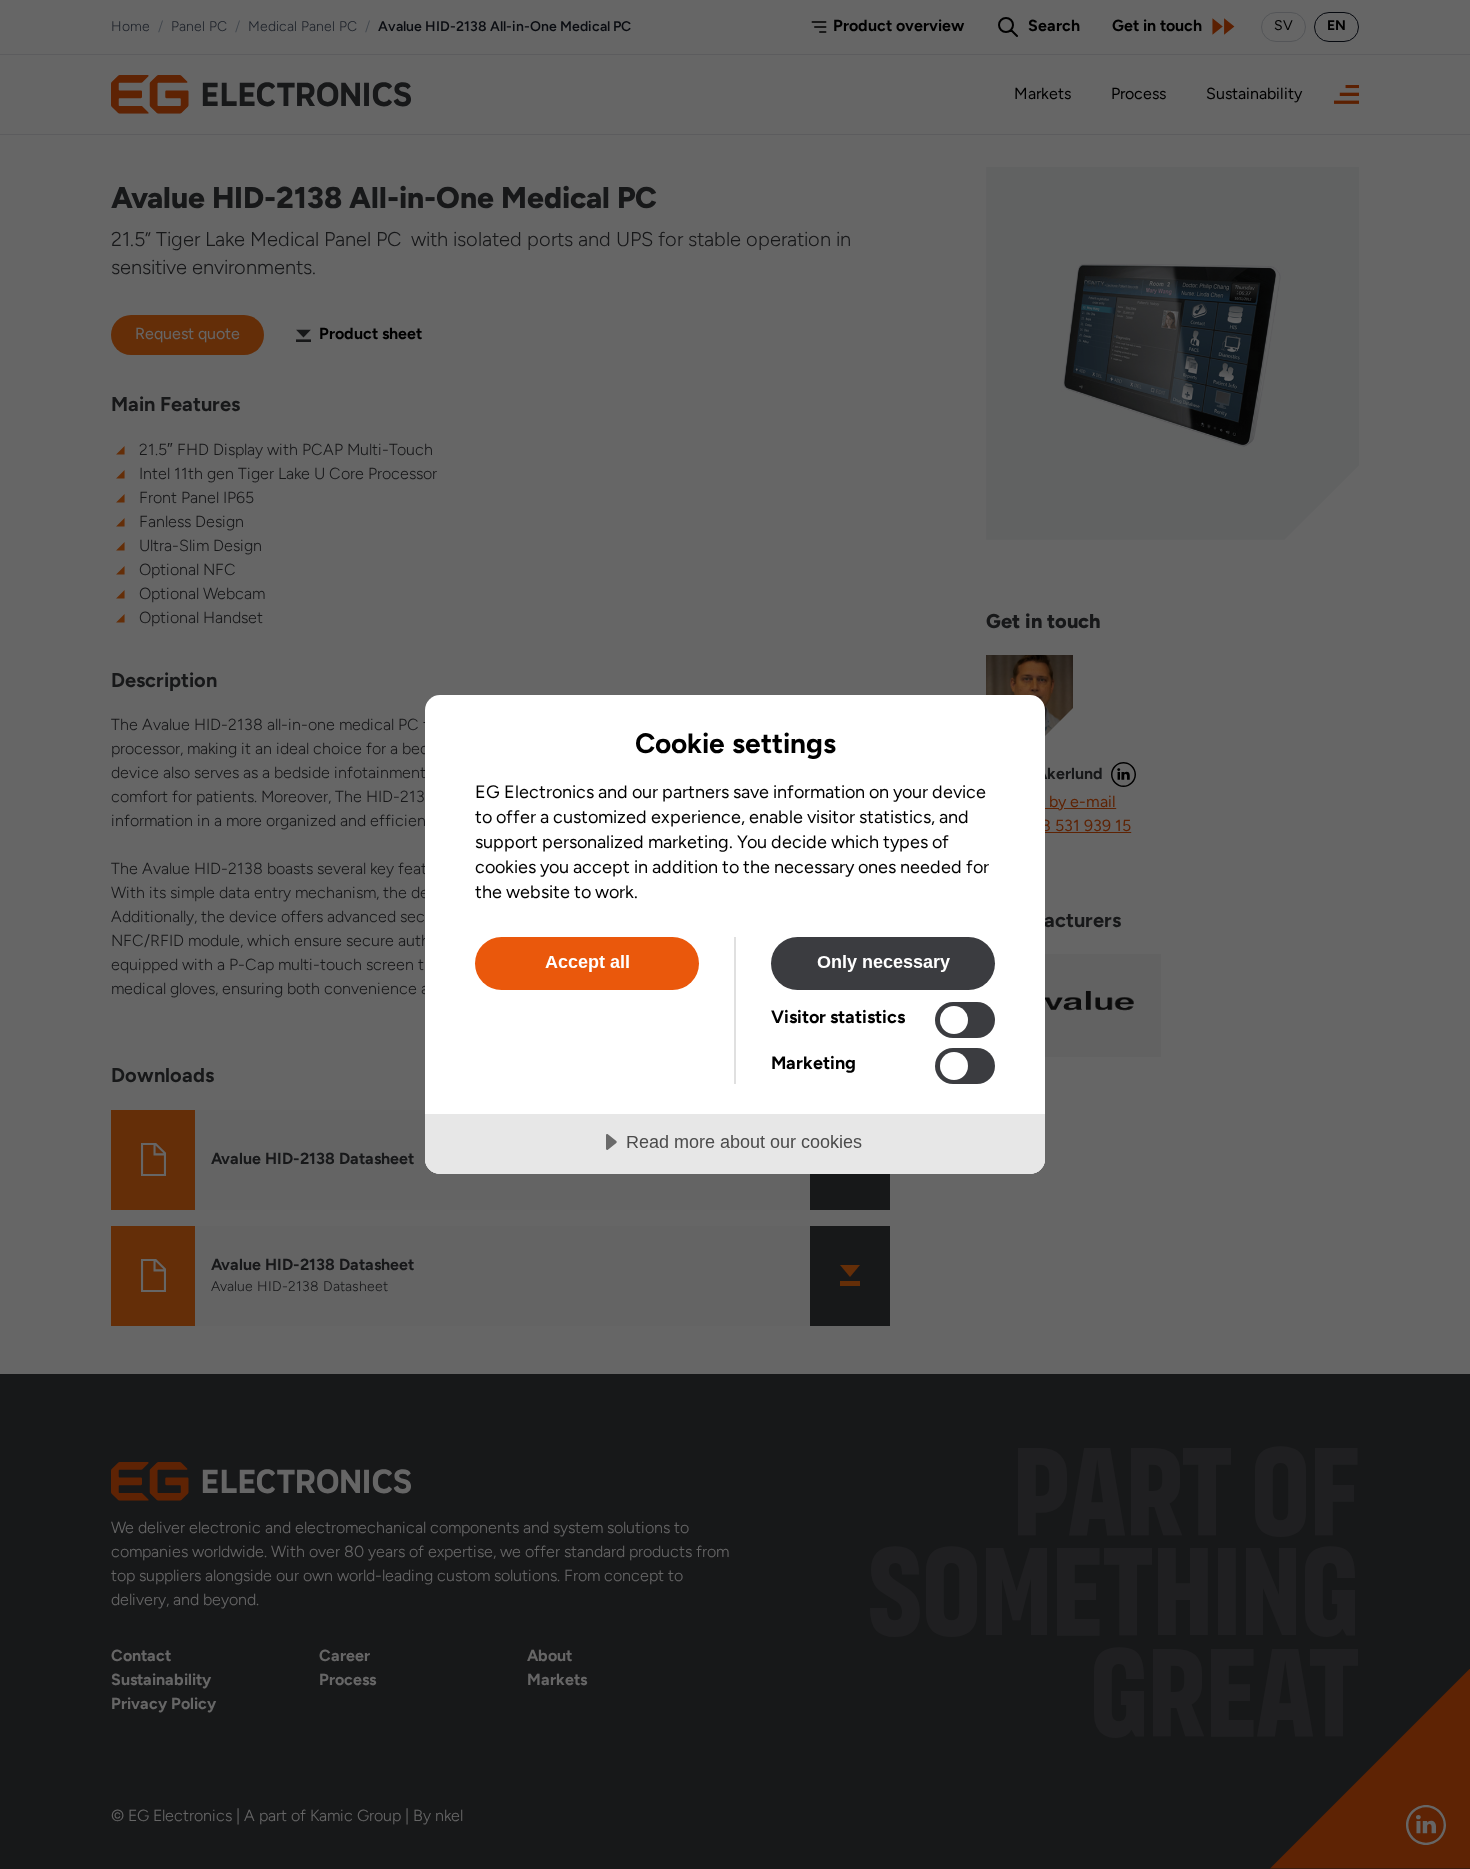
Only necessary (883, 962)
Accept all (587, 962)
